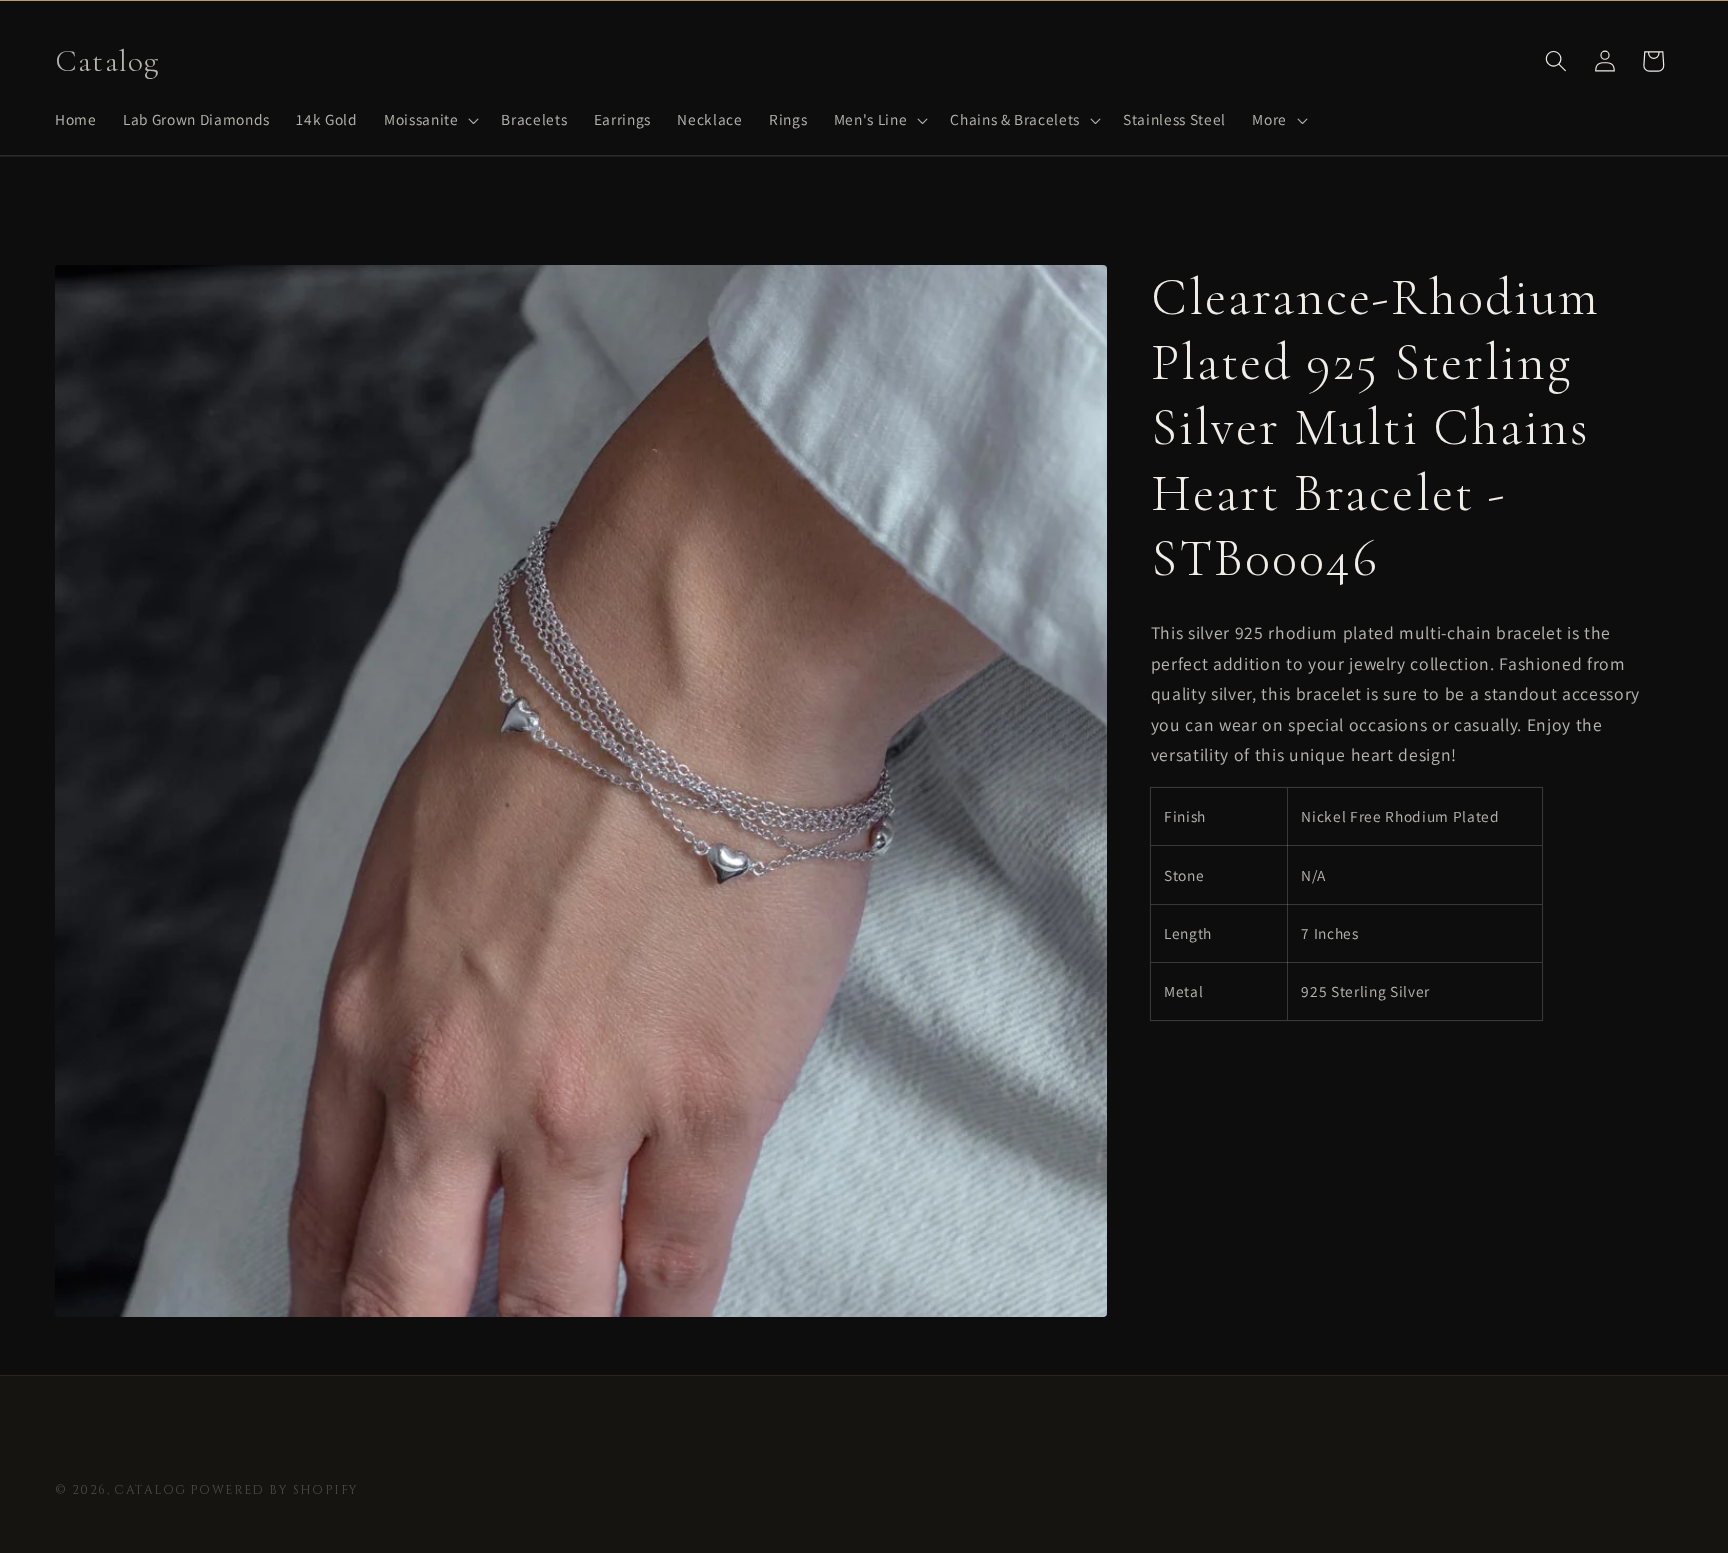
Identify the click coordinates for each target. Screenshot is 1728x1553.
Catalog (150, 1490)
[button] (429, 120)
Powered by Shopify (274, 1490)
